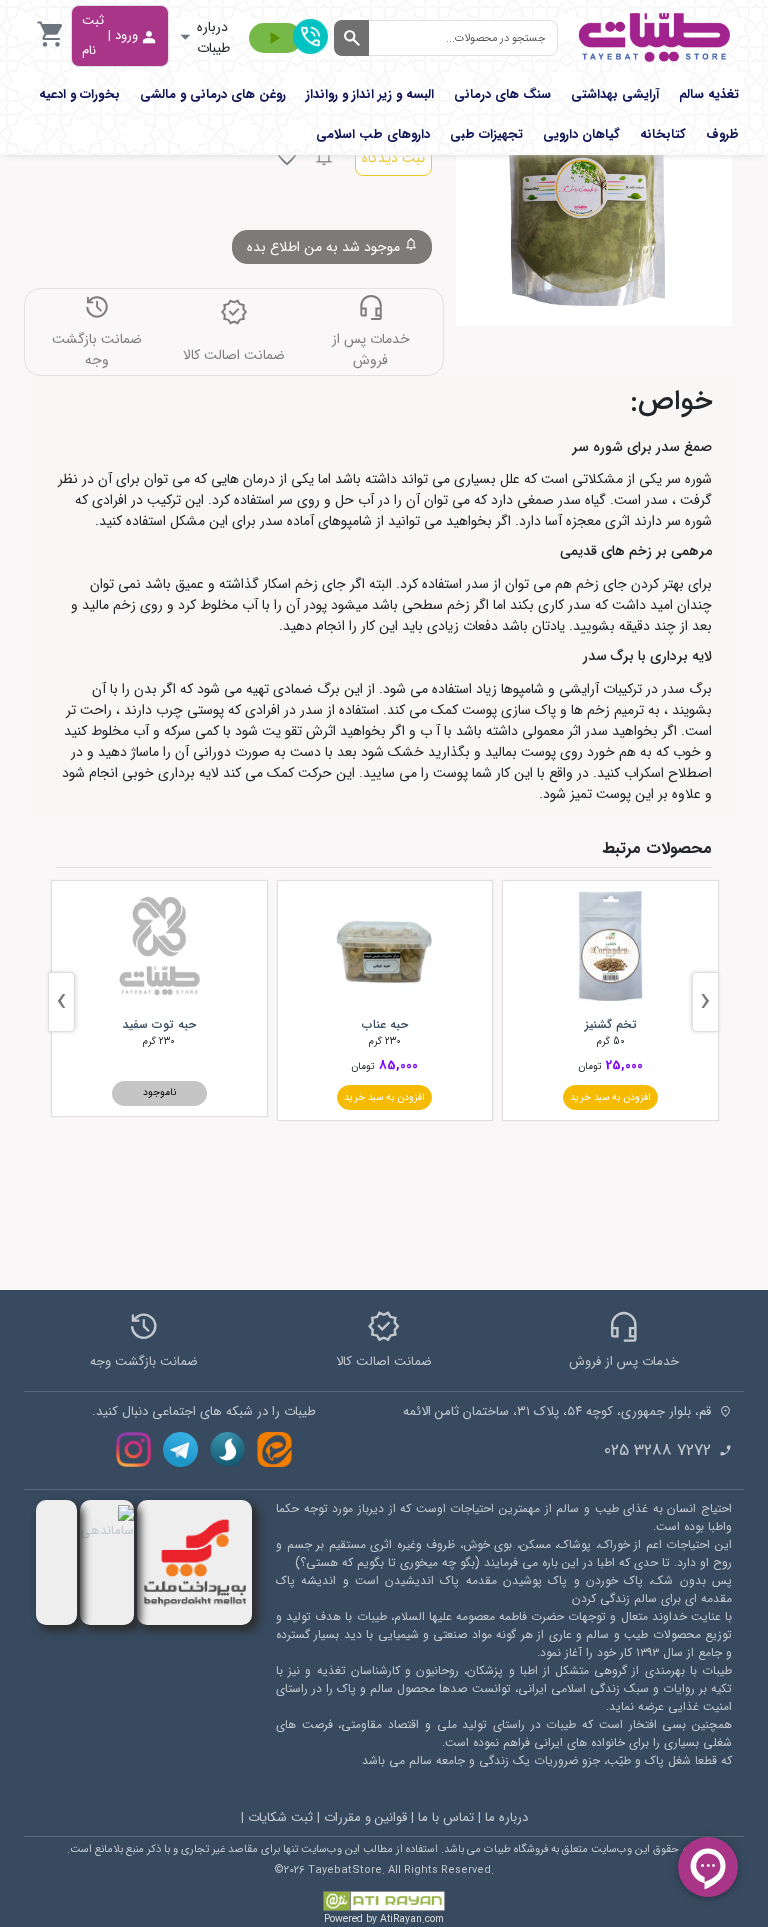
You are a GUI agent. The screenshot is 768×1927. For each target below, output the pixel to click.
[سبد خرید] (51, 45)
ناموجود (159, 1092)
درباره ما (506, 1817)
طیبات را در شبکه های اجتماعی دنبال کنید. (204, 1412)
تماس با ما (446, 1817)
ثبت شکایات (280, 1817)
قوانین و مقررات (365, 1817)
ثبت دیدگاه (393, 158)
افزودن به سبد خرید (610, 1097)
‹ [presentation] (705, 1001)
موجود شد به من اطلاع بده (325, 247)
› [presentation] (61, 1001)
